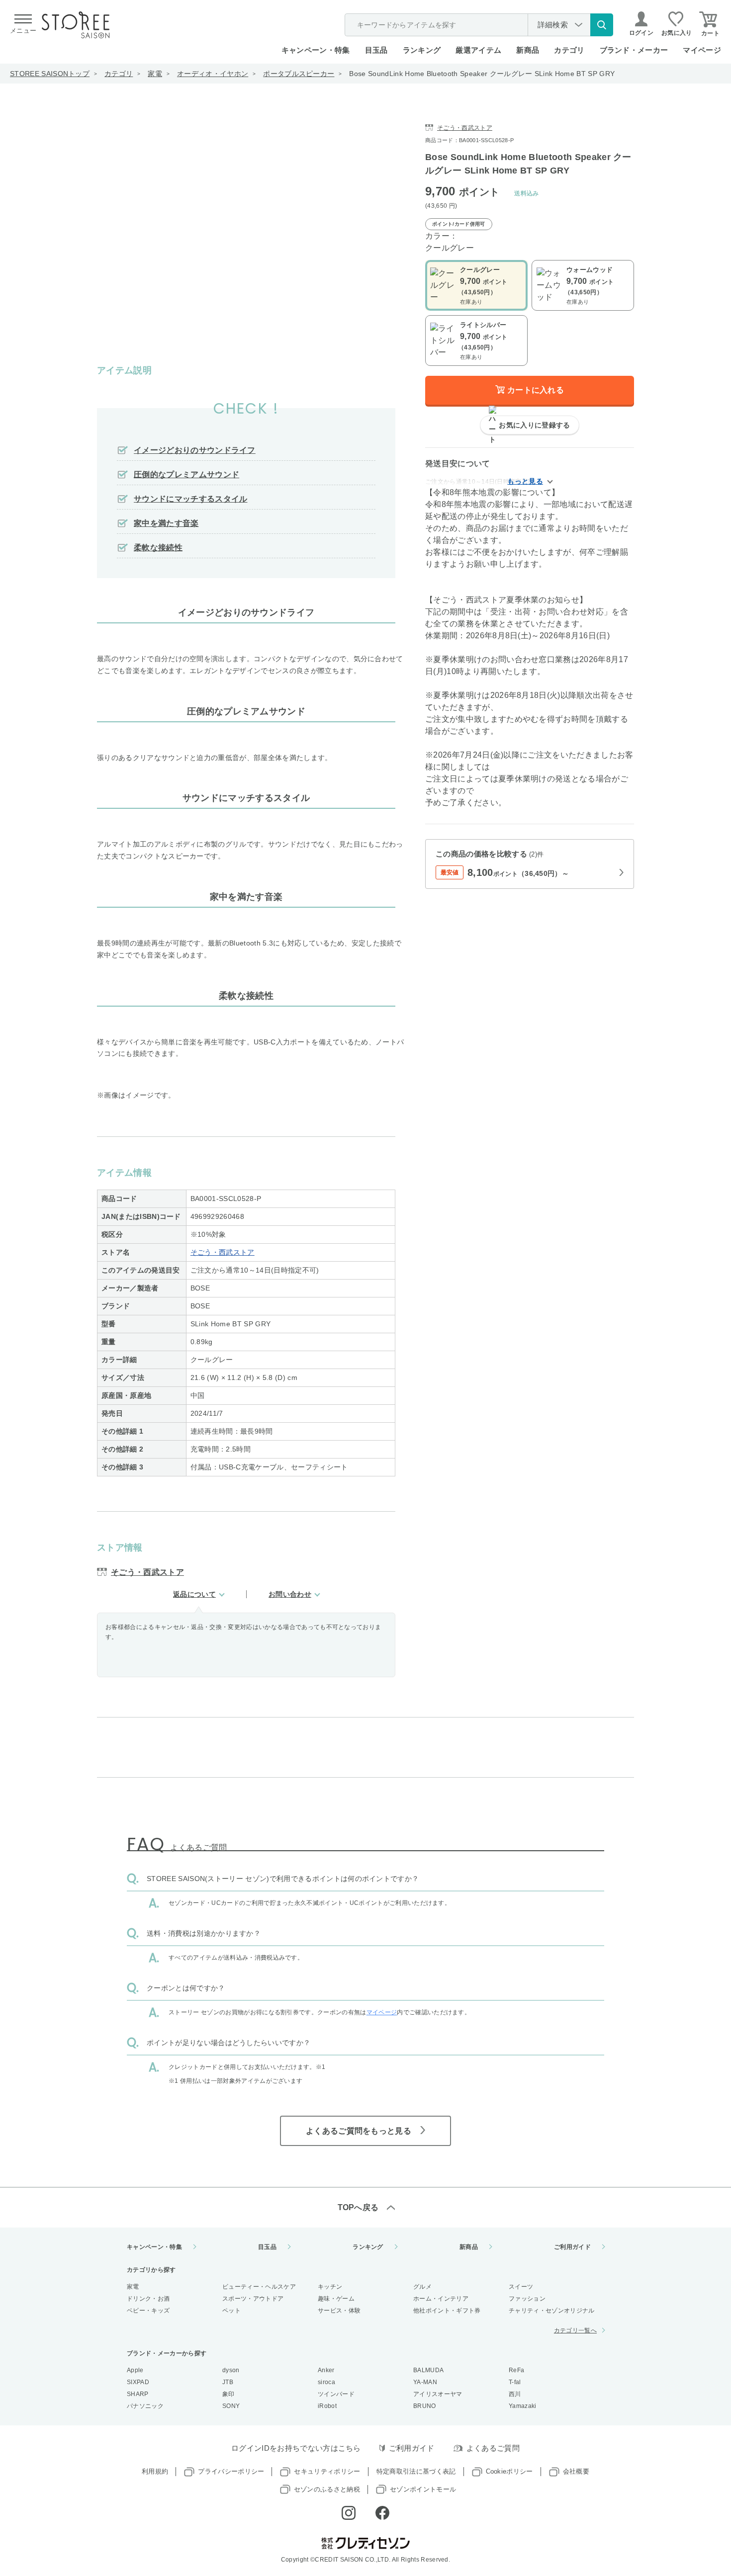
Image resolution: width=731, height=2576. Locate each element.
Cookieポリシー (509, 2471)
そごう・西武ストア (223, 1252)
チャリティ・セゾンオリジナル (551, 2311)
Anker (326, 2370)
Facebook (382, 2513)
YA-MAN (425, 2382)
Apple (135, 2370)
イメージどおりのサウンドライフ (195, 450)
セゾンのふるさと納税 (327, 2489)
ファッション (527, 2299)
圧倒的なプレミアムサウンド (186, 474)
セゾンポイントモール (423, 2489)
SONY (231, 2406)
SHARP (138, 2394)
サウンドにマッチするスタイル (190, 499)
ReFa (516, 2370)
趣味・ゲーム (336, 2299)
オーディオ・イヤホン (213, 74)
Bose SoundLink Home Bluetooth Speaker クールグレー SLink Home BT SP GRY (482, 74)
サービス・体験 (339, 2311)
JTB (228, 2382)
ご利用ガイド (572, 2247)
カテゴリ (119, 74)
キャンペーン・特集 (316, 50)
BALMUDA (428, 2370)
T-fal (515, 2382)
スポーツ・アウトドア (253, 2299)
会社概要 (576, 2471)
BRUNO (425, 2406)
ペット (231, 2311)
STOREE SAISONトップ (50, 74)
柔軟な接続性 (158, 548)
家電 (155, 74)
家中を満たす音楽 (166, 523)
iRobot (327, 2406)
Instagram (349, 2513)
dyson (231, 2370)
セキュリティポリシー (327, 2471)
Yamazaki (523, 2406)
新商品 (528, 50)
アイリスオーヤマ (438, 2394)
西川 (515, 2394)
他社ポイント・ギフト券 (447, 2311)
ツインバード (336, 2394)
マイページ (702, 50)
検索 (602, 25)
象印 (228, 2394)
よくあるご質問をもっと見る (359, 2131)
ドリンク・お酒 (148, 2299)
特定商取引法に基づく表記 (416, 2471)
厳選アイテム (478, 50)
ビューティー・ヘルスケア (259, 2287)
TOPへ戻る (358, 2207)
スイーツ (521, 2287)
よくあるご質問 (493, 2448)
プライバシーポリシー (231, 2471)
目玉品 (376, 50)
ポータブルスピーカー (299, 74)
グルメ (422, 2287)
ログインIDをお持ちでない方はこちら (296, 2448)
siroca (326, 2382)
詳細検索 (553, 25)
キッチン (330, 2287)
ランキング (422, 50)
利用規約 (155, 2471)
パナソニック (145, 2406)
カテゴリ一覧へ (575, 2330)
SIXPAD (138, 2382)
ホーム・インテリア (441, 2299)
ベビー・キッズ (148, 2311)
